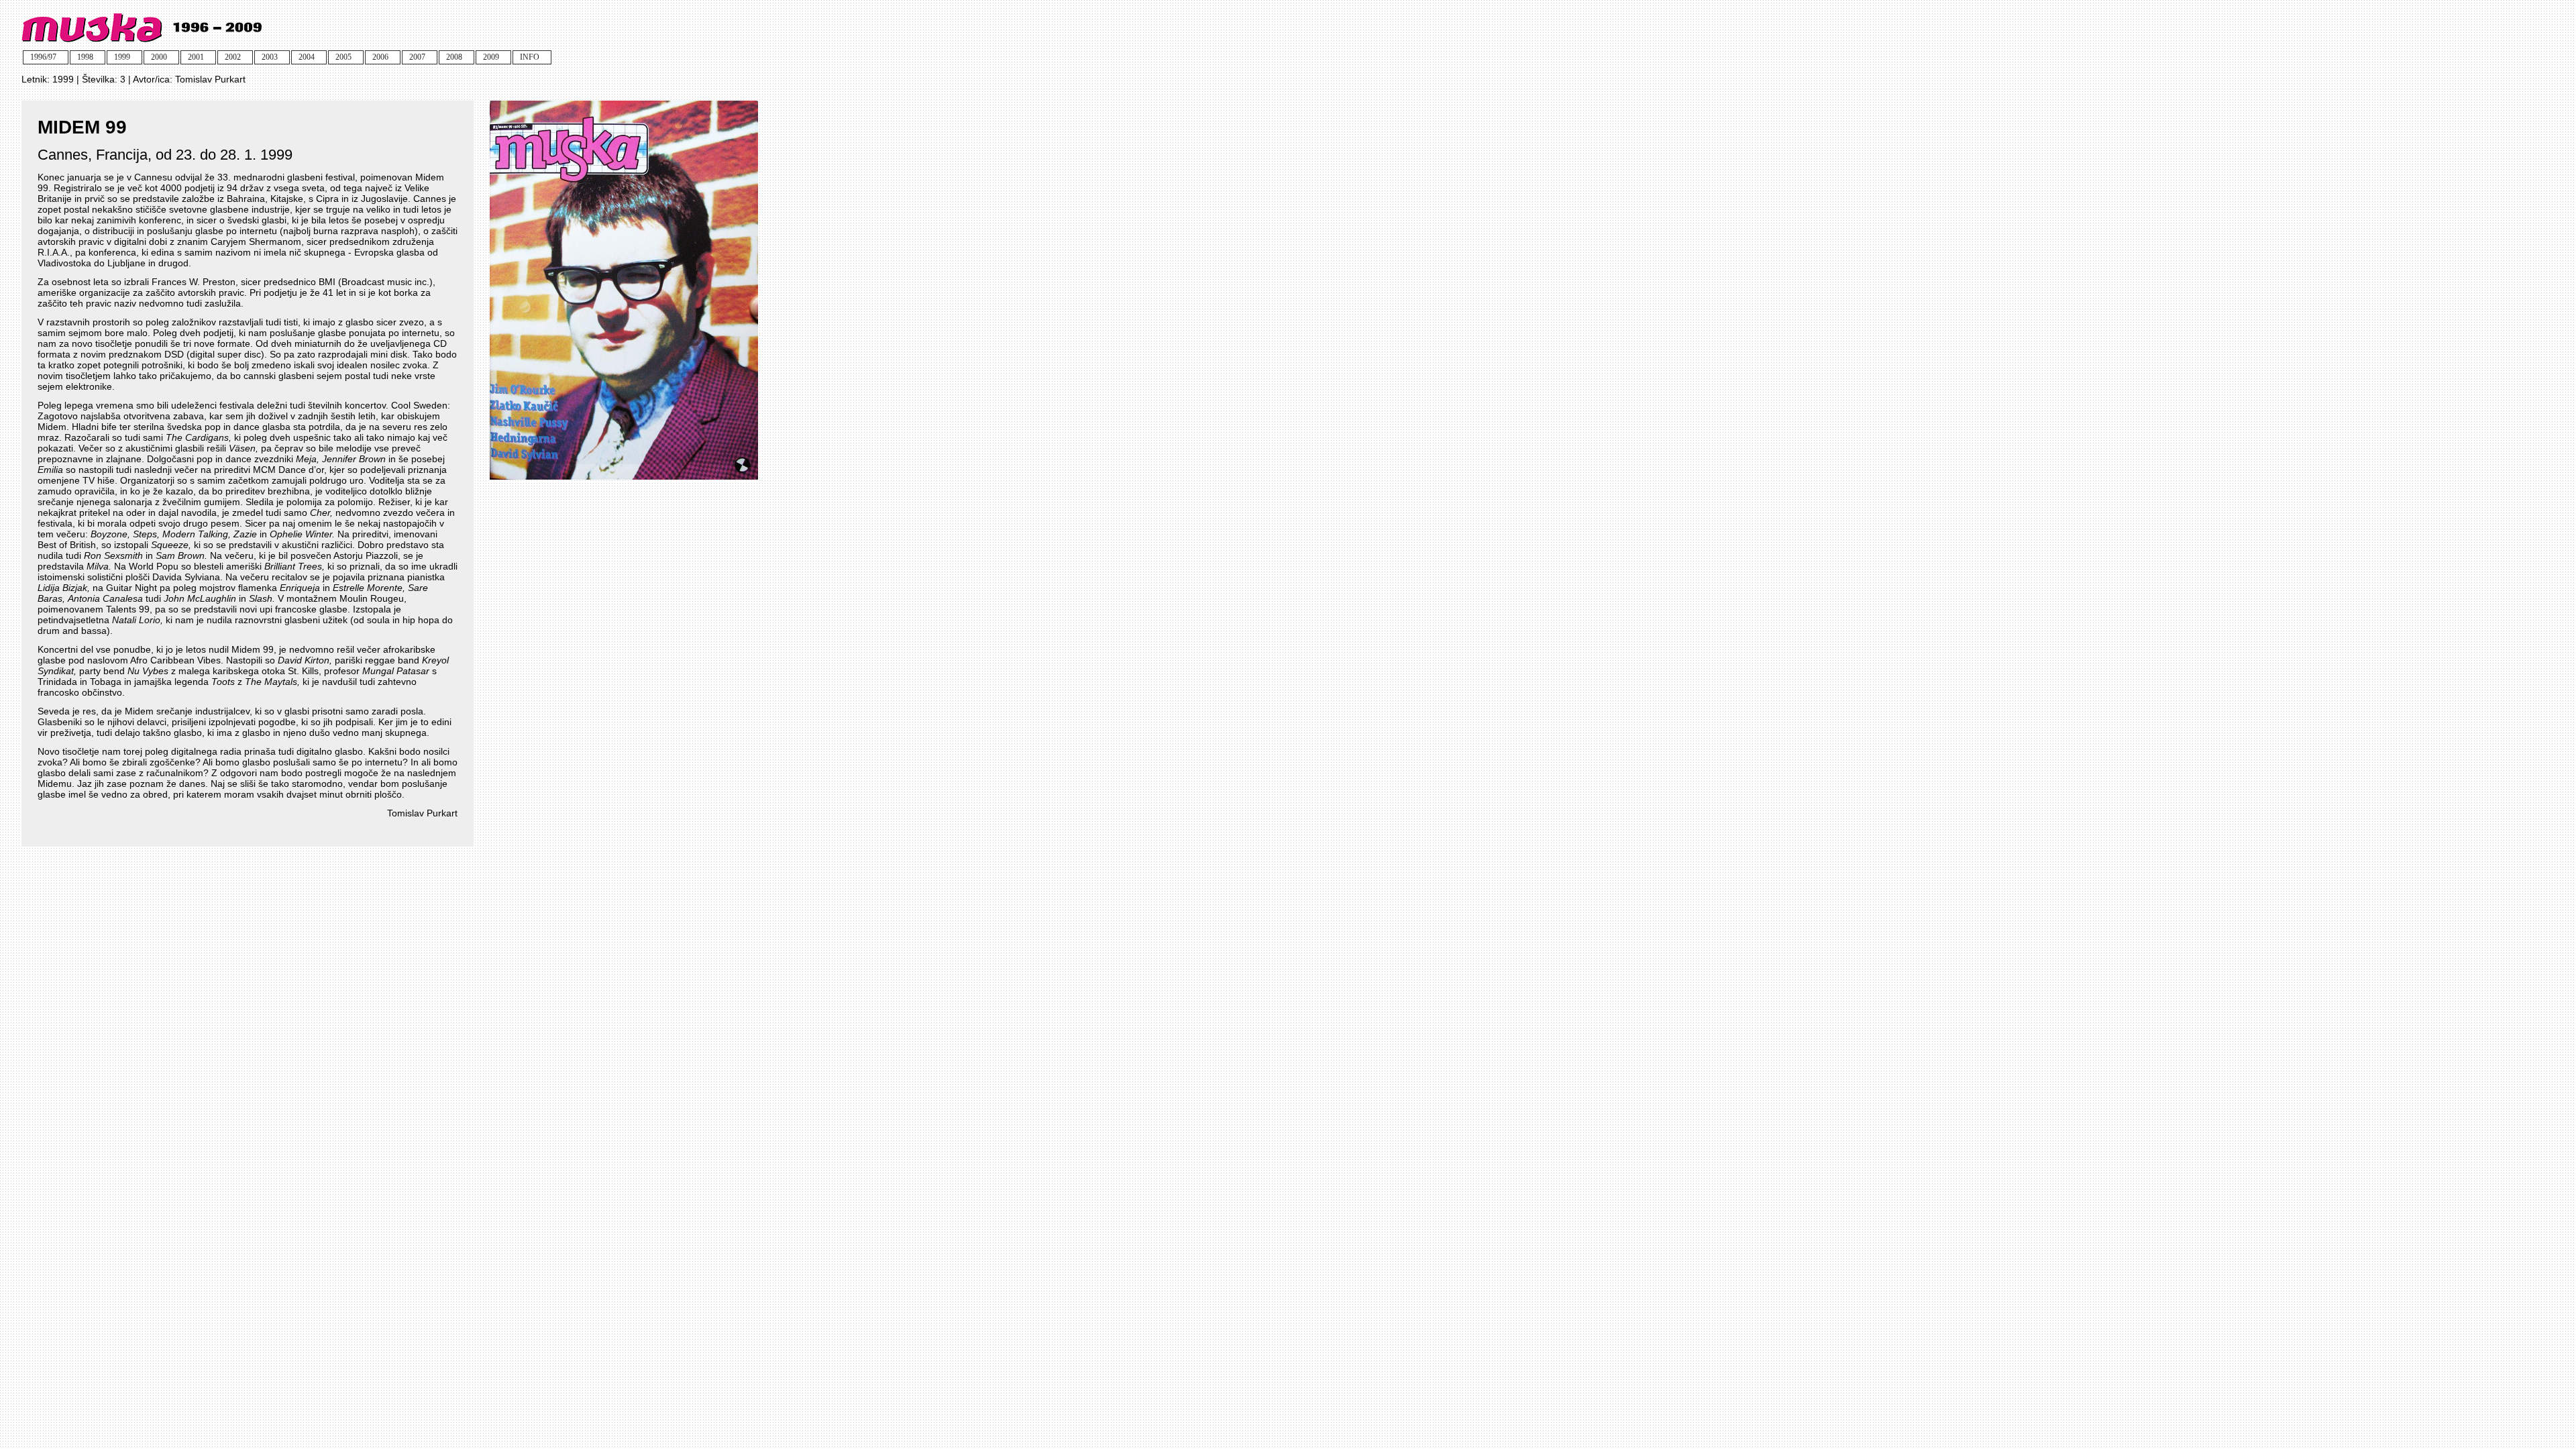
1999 (63, 79)
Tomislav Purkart (210, 79)
